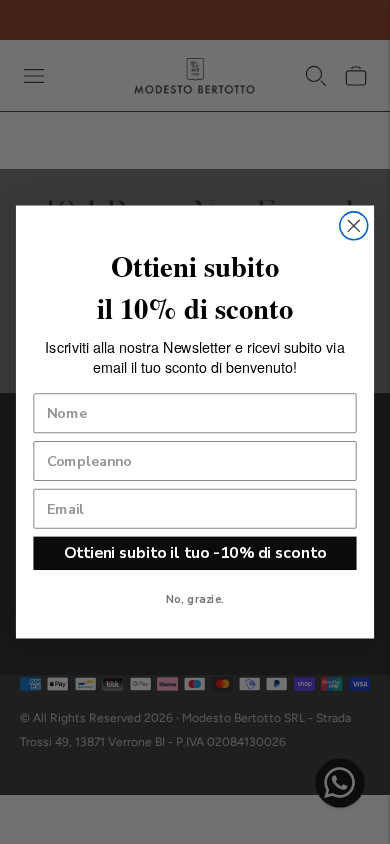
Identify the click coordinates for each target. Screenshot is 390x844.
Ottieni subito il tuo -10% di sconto (195, 552)
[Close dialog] (354, 226)
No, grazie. (195, 599)
